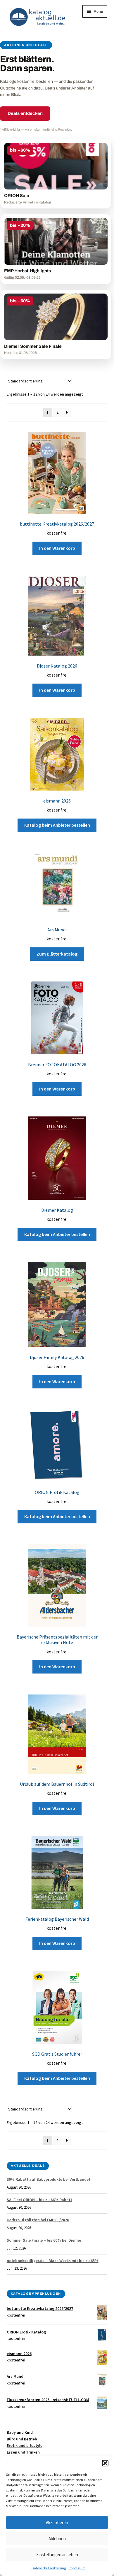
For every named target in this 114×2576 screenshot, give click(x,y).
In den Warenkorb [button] (57, 548)
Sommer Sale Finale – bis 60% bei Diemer (44, 2240)
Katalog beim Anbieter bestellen (57, 825)
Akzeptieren (57, 2523)
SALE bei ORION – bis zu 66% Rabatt (39, 2200)
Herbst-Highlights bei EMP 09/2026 (38, 2220)
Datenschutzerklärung (49, 2568)
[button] (105, 2463)
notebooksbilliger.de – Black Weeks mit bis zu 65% (53, 2261)
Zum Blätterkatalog (57, 954)
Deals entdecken (25, 113)
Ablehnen (57, 2539)
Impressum (77, 2568)
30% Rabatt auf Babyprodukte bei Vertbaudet (49, 2179)
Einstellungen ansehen (57, 2555)
